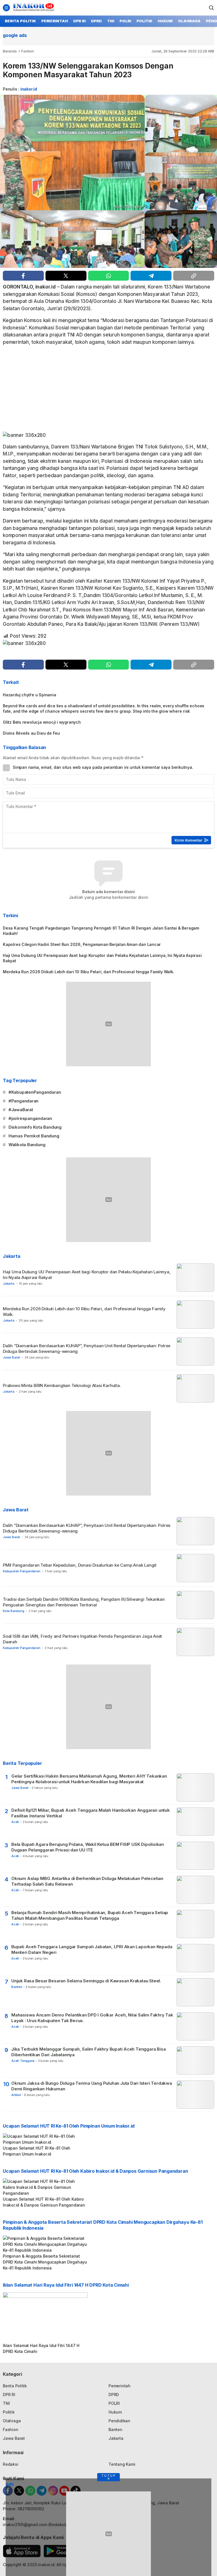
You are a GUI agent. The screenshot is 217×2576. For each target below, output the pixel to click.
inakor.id (29, 89)
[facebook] (23, 276)
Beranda (10, 51)
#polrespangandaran (30, 1118)
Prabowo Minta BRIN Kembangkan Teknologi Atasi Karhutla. (62, 1385)
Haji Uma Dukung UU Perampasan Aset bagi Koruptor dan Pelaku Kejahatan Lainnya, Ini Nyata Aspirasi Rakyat (102, 958)
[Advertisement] (108, 390)
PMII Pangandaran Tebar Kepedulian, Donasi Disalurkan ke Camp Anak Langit (80, 1565)
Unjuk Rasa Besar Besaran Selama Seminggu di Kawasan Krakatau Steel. (86, 1981)
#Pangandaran (23, 1101)
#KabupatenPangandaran (35, 1092)
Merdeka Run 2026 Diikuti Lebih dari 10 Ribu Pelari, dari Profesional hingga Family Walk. (89, 972)
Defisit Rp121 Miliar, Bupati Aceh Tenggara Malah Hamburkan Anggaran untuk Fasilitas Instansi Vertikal (91, 1813)
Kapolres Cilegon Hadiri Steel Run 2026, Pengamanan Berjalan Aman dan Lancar (82, 944)
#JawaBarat (21, 1110)
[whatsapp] (109, 276)
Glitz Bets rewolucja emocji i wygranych (42, 722)
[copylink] (194, 276)
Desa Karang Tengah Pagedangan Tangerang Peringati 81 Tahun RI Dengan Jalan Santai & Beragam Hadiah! (101, 931)
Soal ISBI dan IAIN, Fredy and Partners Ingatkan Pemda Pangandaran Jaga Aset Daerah (82, 1639)
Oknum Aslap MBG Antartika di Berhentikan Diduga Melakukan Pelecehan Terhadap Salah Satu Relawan (87, 1881)
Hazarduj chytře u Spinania (30, 695)
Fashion (28, 51)
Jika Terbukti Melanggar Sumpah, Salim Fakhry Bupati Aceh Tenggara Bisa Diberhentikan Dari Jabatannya (88, 2052)
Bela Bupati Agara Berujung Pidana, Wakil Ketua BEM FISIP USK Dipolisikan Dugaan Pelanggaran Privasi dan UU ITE (88, 1847)
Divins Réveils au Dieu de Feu (31, 733)
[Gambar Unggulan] (108, 181)
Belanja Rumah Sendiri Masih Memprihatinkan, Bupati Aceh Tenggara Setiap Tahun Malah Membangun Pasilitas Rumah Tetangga (90, 1915)
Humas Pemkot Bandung (34, 1136)
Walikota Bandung (27, 1145)
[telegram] (151, 276)
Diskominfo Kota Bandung (35, 1127)
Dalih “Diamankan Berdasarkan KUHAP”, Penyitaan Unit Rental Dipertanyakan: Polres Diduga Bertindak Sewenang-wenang (87, 1348)
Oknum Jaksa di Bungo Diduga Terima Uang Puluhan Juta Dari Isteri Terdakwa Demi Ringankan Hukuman (92, 2086)
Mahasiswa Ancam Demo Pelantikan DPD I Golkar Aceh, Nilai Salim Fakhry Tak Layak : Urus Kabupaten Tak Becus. (92, 2018)
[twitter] (66, 276)
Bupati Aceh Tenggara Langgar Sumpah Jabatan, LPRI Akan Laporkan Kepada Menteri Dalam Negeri (92, 1949)
